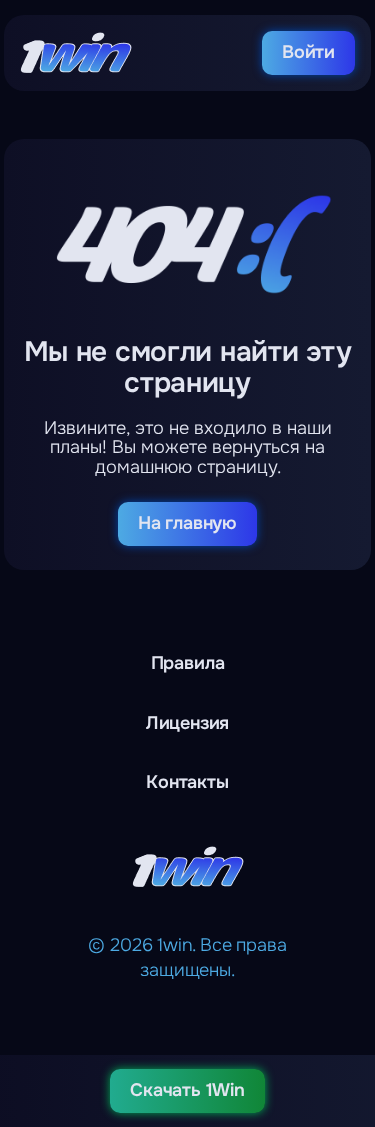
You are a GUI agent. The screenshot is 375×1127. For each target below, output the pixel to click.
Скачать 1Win (187, 1090)
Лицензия (188, 723)
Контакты (187, 782)
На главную (187, 523)
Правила (188, 663)
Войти (308, 52)
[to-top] (347, 1007)
